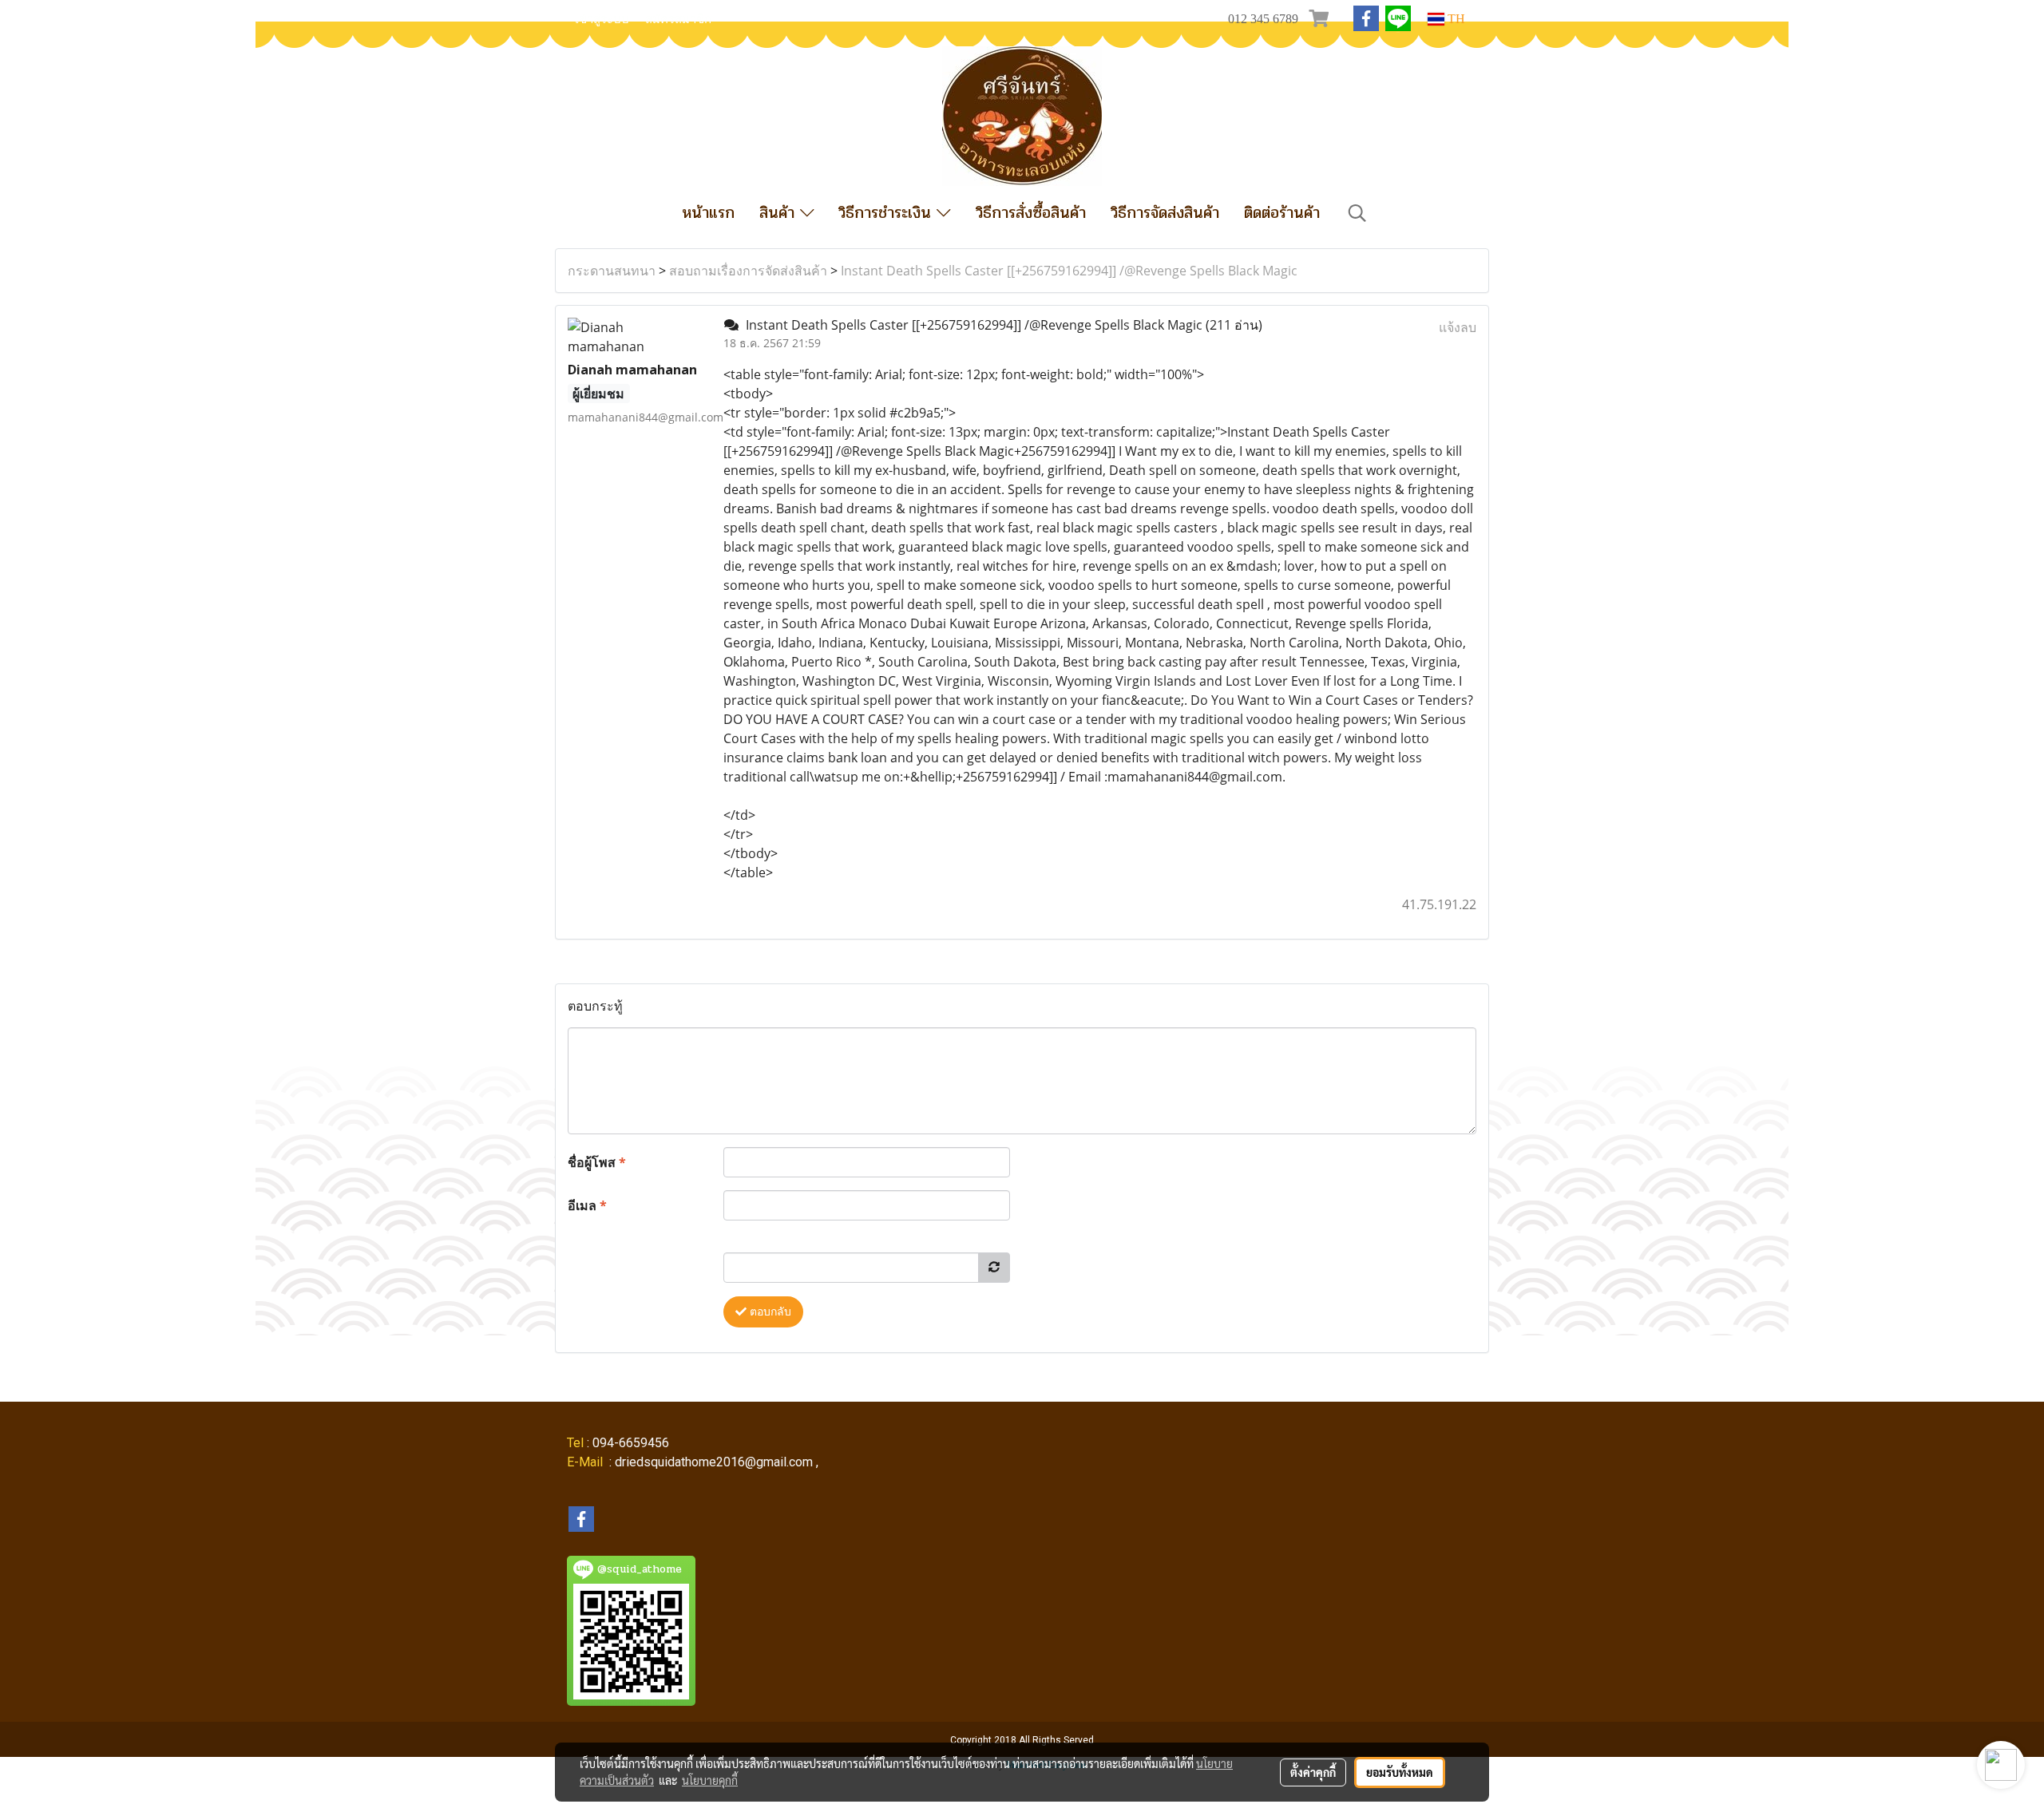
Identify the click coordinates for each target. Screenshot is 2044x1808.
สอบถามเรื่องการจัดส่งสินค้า (748, 271)
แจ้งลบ (1458, 327)
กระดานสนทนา (612, 271)
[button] (1357, 213)
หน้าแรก (708, 213)
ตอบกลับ (769, 1312)
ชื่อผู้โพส (597, 1162)
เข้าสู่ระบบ (602, 19)
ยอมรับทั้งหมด (1400, 1772)
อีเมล (587, 1205)
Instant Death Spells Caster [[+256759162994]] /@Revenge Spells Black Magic (1069, 271)
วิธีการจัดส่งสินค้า (1165, 213)
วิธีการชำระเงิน (887, 213)
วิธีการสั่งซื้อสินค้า (1031, 213)
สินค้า (780, 213)
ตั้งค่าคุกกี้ (1313, 1772)
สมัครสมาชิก (678, 19)
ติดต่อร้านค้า (1282, 213)
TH (1455, 19)
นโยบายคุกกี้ (710, 1780)
